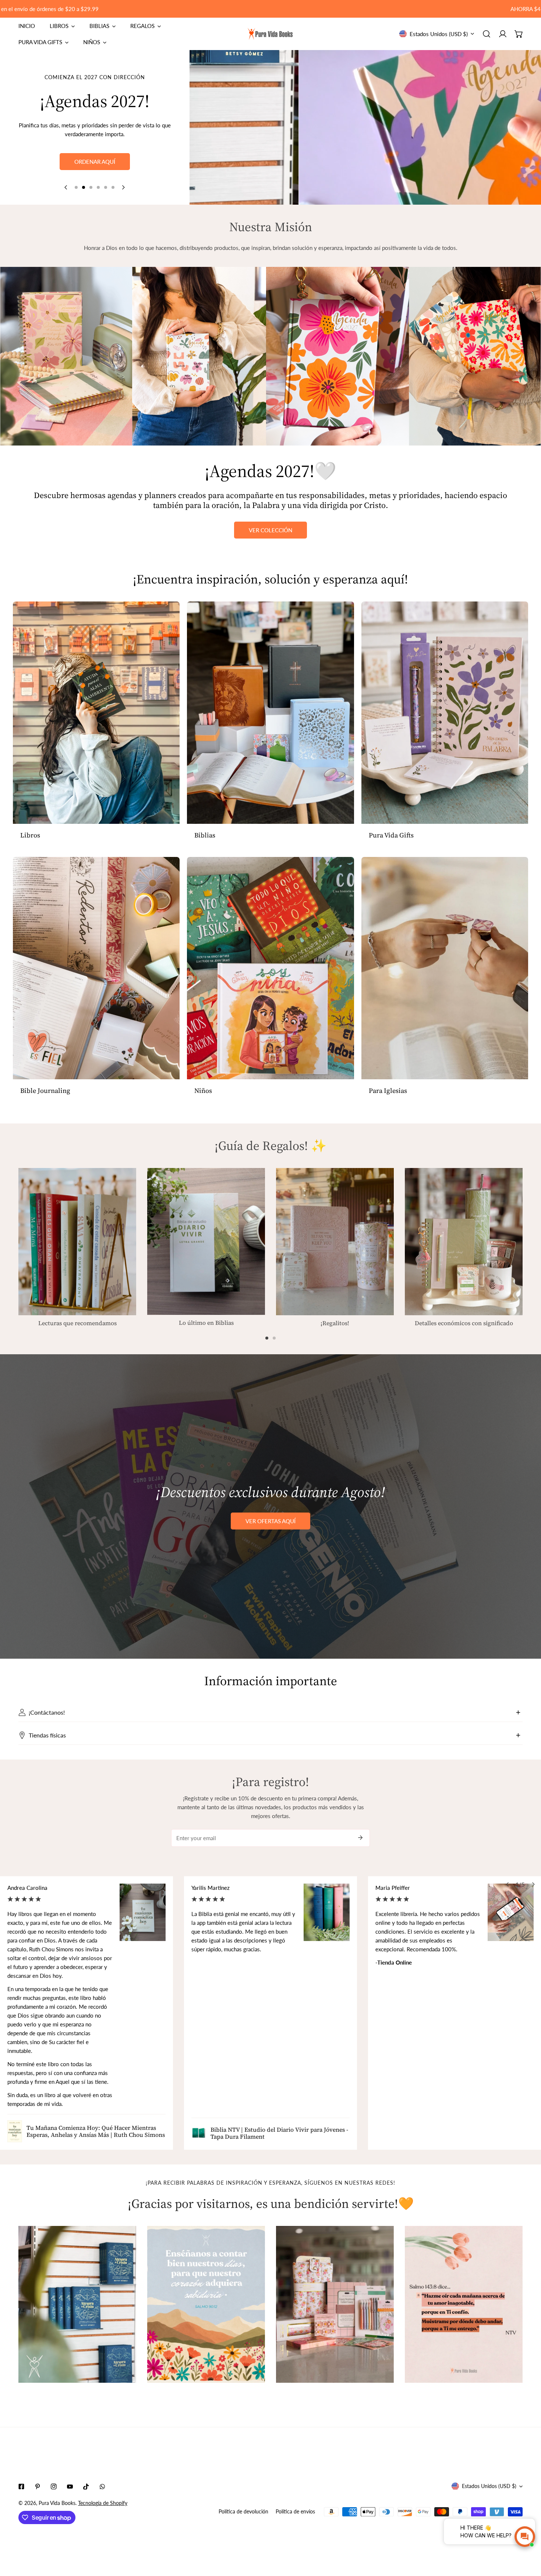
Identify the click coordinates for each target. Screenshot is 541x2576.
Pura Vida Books (57, 2503)
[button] (519, 34)
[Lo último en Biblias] (206, 1241)
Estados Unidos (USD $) (439, 34)
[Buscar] (487, 34)
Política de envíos (295, 2511)
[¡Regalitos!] (335, 1242)
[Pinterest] (38, 2487)
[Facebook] (21, 2487)
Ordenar (95, 174)
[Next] (123, 187)
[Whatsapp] (102, 2487)
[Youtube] (70, 2487)
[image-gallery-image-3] (335, 2305)
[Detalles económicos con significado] (464, 1242)
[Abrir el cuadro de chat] (525, 2537)
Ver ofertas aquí (270, 1521)
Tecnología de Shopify (103, 2503)
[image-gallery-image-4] (464, 2305)
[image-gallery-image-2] (206, 2305)
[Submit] (360, 1838)
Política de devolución (243, 2511)
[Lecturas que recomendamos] (77, 1242)
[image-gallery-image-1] (77, 2305)
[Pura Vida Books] (270, 34)
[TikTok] (86, 2487)
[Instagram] (54, 2487)
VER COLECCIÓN (270, 530)
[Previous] (66, 187)
